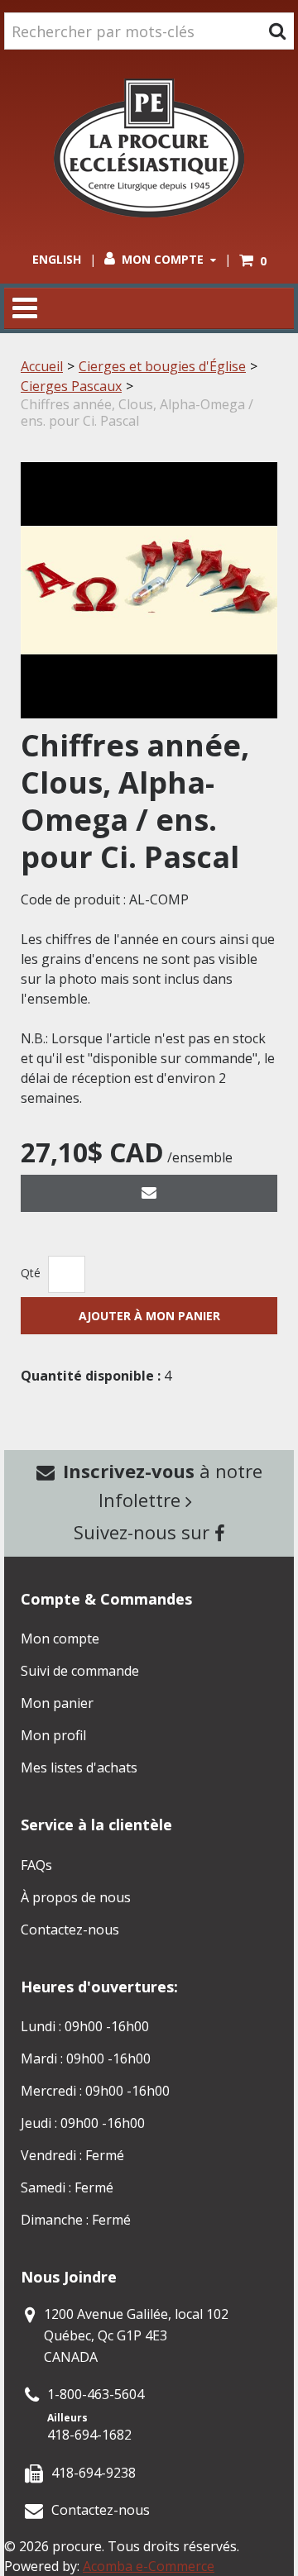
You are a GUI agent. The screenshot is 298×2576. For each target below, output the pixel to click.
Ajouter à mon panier (149, 1316)
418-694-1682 (89, 2435)
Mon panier (57, 1703)
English (57, 259)
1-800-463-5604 (96, 2394)
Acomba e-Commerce (149, 2566)
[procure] (149, 148)
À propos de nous (76, 1897)
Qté (31, 1273)
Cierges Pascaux (71, 386)
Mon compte (163, 259)
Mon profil (53, 1735)
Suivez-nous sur (144, 1532)
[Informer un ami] (149, 1193)
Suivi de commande (80, 1671)
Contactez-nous (70, 1930)
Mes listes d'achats (79, 1767)
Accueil (42, 366)
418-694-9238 (94, 2473)
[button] (253, 261)
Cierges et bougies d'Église (162, 366)
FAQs (36, 1865)
